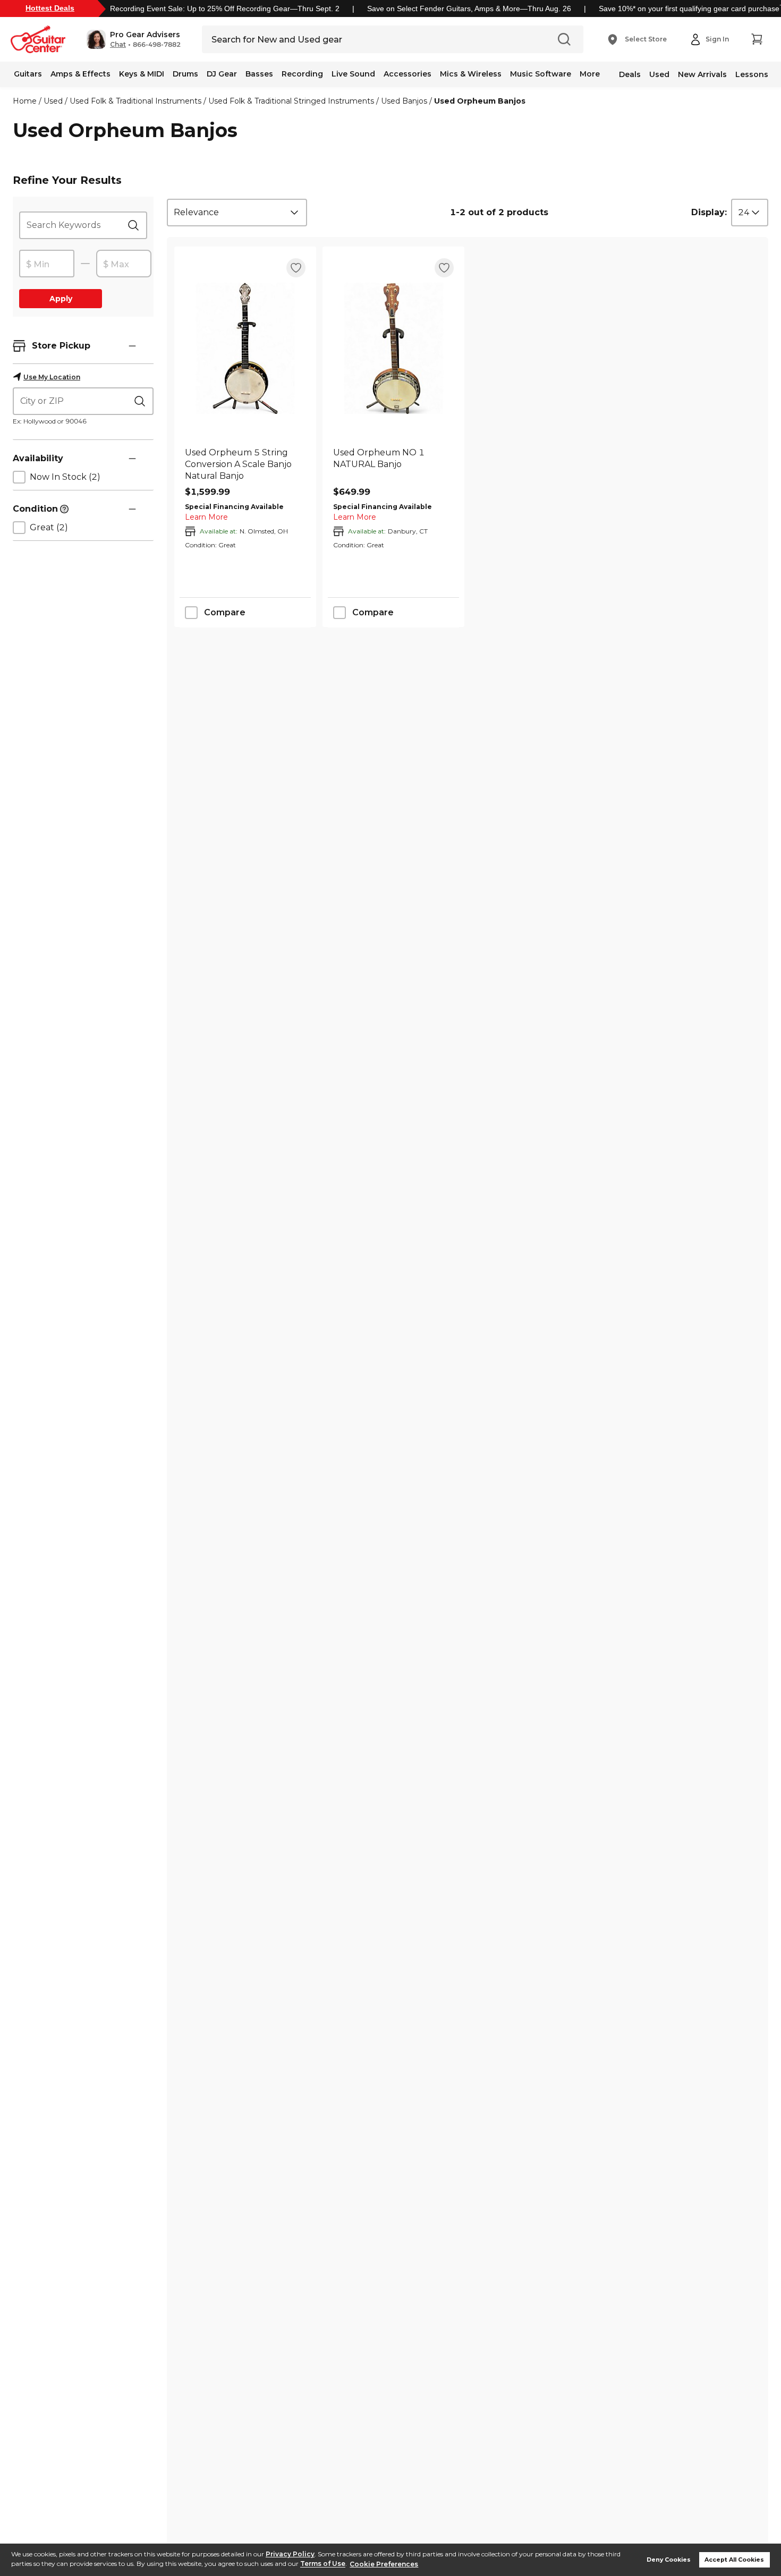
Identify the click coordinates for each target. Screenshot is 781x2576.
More (590, 74)
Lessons (752, 74)
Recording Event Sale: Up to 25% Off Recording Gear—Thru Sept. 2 (225, 9)
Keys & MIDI (142, 74)
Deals (630, 74)
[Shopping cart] (757, 39)
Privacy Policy (290, 2554)
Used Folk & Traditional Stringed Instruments (291, 101)
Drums (185, 74)
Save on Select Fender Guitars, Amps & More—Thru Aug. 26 (469, 9)
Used (659, 74)
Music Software (541, 74)
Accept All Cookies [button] (734, 2560)
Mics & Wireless (471, 74)
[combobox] (237, 213)
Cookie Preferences (384, 2564)
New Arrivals (702, 74)
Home (25, 101)
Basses (259, 74)
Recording (302, 74)
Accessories (408, 74)
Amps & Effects (80, 74)
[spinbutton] (47, 264)
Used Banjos (404, 101)
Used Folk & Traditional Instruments (135, 101)
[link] (245, 464)
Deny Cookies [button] (669, 2560)
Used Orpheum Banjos (480, 101)
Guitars (28, 74)
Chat (118, 45)
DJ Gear (222, 74)
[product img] (245, 348)
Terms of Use (323, 2564)
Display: (709, 212)
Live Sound (353, 74)
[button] (134, 39)
